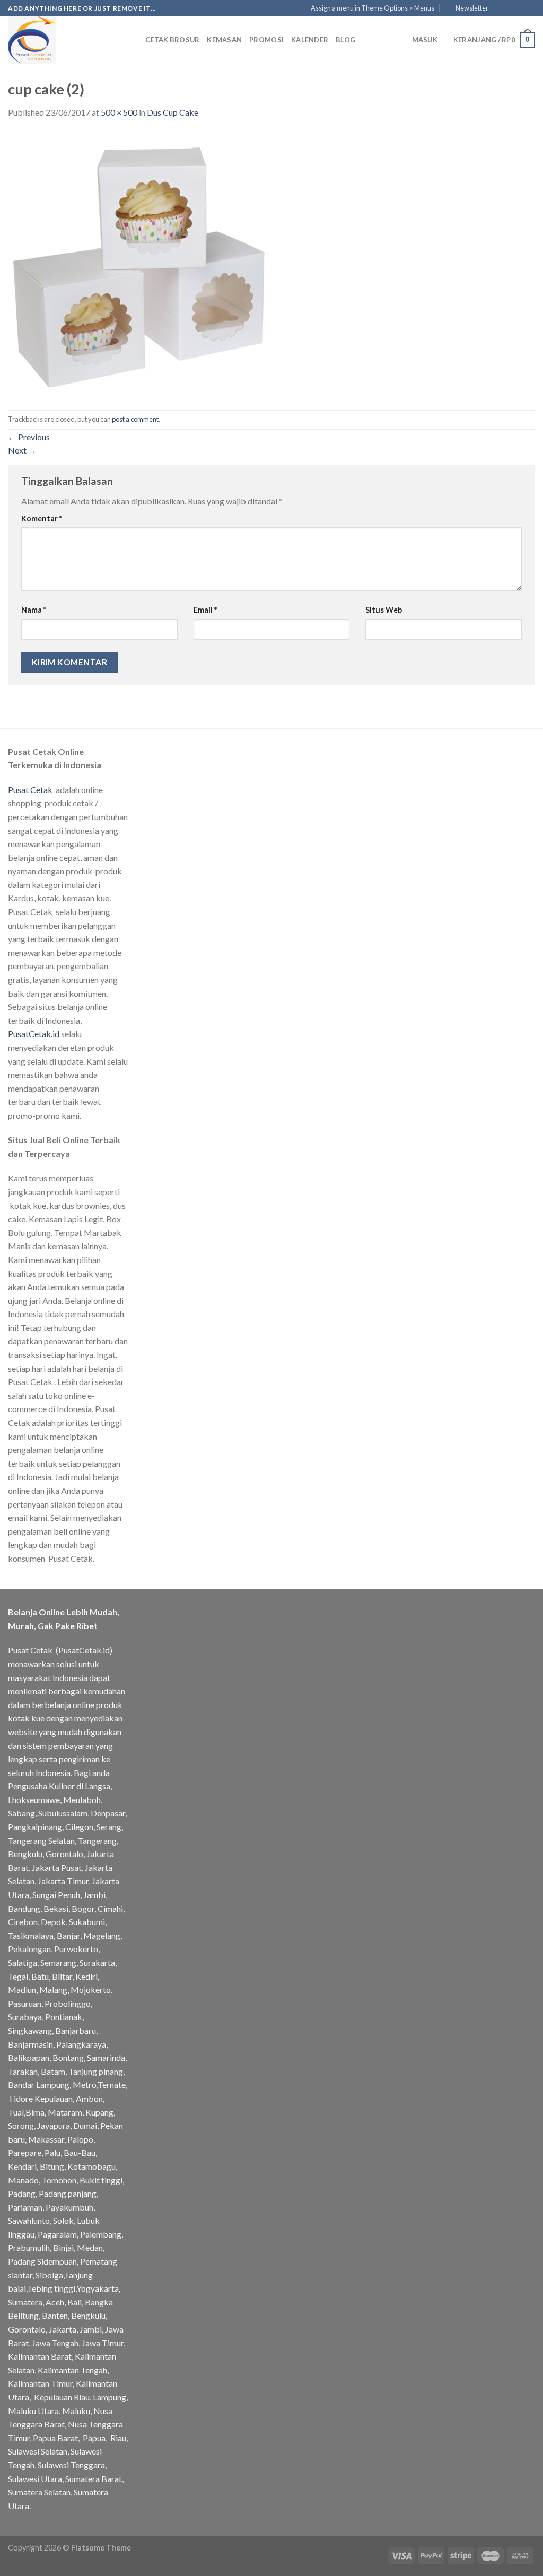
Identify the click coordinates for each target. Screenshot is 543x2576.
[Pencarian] (134, 40)
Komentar (42, 519)
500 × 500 (119, 112)
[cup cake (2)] (141, 263)
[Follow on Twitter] (520, 8)
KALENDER (310, 40)
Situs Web (384, 610)
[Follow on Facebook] (500, 8)
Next (22, 450)
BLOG (345, 40)
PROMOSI (266, 40)
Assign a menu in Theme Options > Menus (373, 8)
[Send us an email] (530, 8)
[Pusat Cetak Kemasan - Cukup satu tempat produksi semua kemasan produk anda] (61, 40)
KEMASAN (224, 40)
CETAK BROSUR (172, 40)
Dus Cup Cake (173, 112)
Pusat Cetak (30, 790)
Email (205, 610)
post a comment (135, 419)
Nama (34, 610)
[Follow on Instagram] (510, 8)
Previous (29, 437)
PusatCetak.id (34, 1034)
